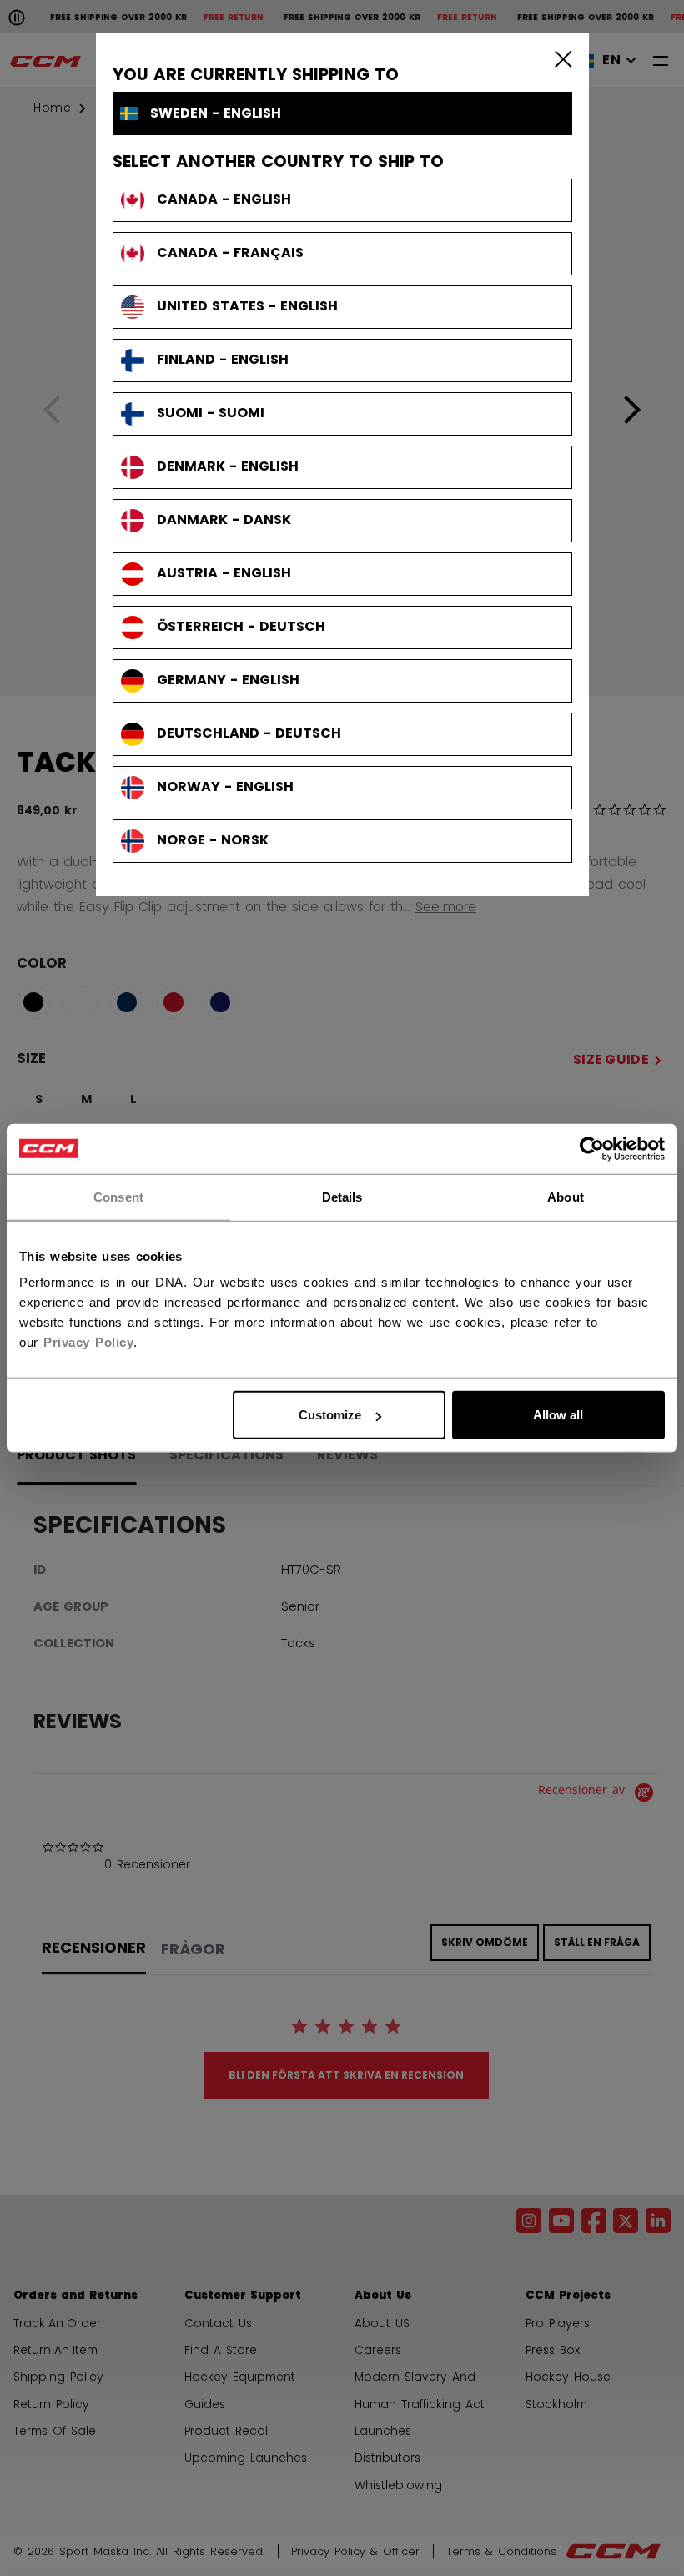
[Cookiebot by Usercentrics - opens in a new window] (592, 1148)
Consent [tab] (118, 1196)
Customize (330, 1415)
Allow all (558, 1415)
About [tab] (566, 1196)
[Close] (560, 58)
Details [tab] (342, 1196)
